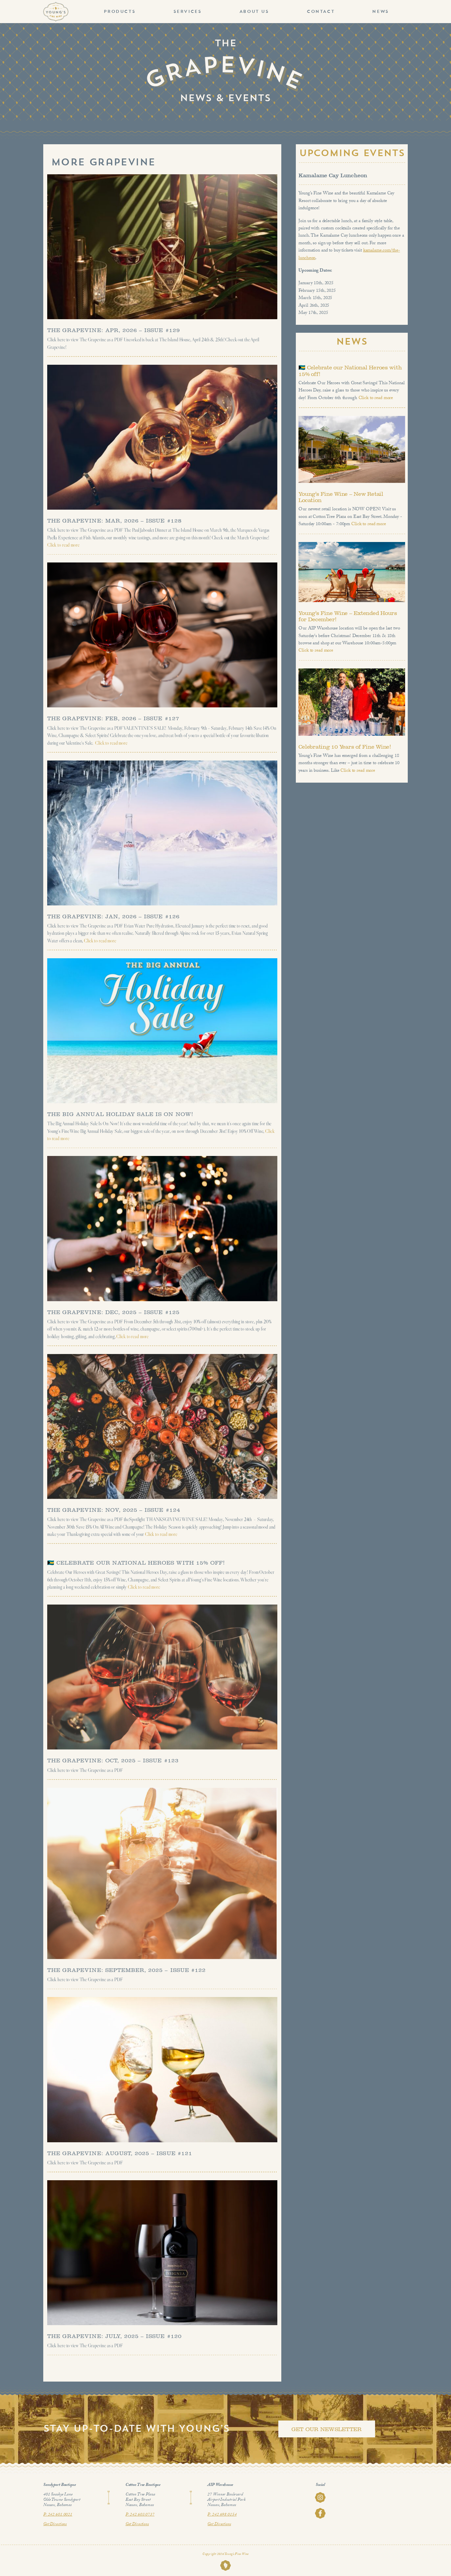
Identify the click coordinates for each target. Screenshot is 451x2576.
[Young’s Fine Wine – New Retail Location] (352, 449)
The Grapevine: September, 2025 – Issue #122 (126, 1970)
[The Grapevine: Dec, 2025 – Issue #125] (162, 1228)
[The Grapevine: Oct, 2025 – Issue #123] (162, 1677)
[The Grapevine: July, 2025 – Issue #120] (162, 2253)
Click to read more (63, 545)
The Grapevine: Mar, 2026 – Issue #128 (114, 521)
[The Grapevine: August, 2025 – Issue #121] (162, 2069)
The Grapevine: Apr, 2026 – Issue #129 (114, 330)
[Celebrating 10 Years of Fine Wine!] (352, 702)
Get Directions (55, 2525)
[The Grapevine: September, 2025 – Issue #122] (162, 1874)
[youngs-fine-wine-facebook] (320, 2510)
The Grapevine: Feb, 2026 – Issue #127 (113, 718)
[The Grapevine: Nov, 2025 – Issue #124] (162, 1426)
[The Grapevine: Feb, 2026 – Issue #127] (162, 635)
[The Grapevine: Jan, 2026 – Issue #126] (162, 833)
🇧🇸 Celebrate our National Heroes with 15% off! (136, 1563)
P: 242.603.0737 (140, 2515)
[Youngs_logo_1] (56, 4)
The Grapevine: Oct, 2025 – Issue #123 (113, 1761)
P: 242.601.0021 (58, 2515)
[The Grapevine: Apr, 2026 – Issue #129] (162, 247)
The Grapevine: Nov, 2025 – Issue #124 (114, 1510)
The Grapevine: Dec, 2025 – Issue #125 (113, 1312)
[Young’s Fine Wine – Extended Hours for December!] (352, 572)
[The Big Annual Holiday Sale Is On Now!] (162, 1031)
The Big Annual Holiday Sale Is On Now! (120, 1114)
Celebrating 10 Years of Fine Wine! (345, 747)
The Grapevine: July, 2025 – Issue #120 (114, 2336)
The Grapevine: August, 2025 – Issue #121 (120, 2153)
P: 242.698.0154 (222, 2515)
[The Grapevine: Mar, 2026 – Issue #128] (162, 437)
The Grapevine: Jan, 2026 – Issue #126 (113, 916)
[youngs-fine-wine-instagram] (320, 2494)
